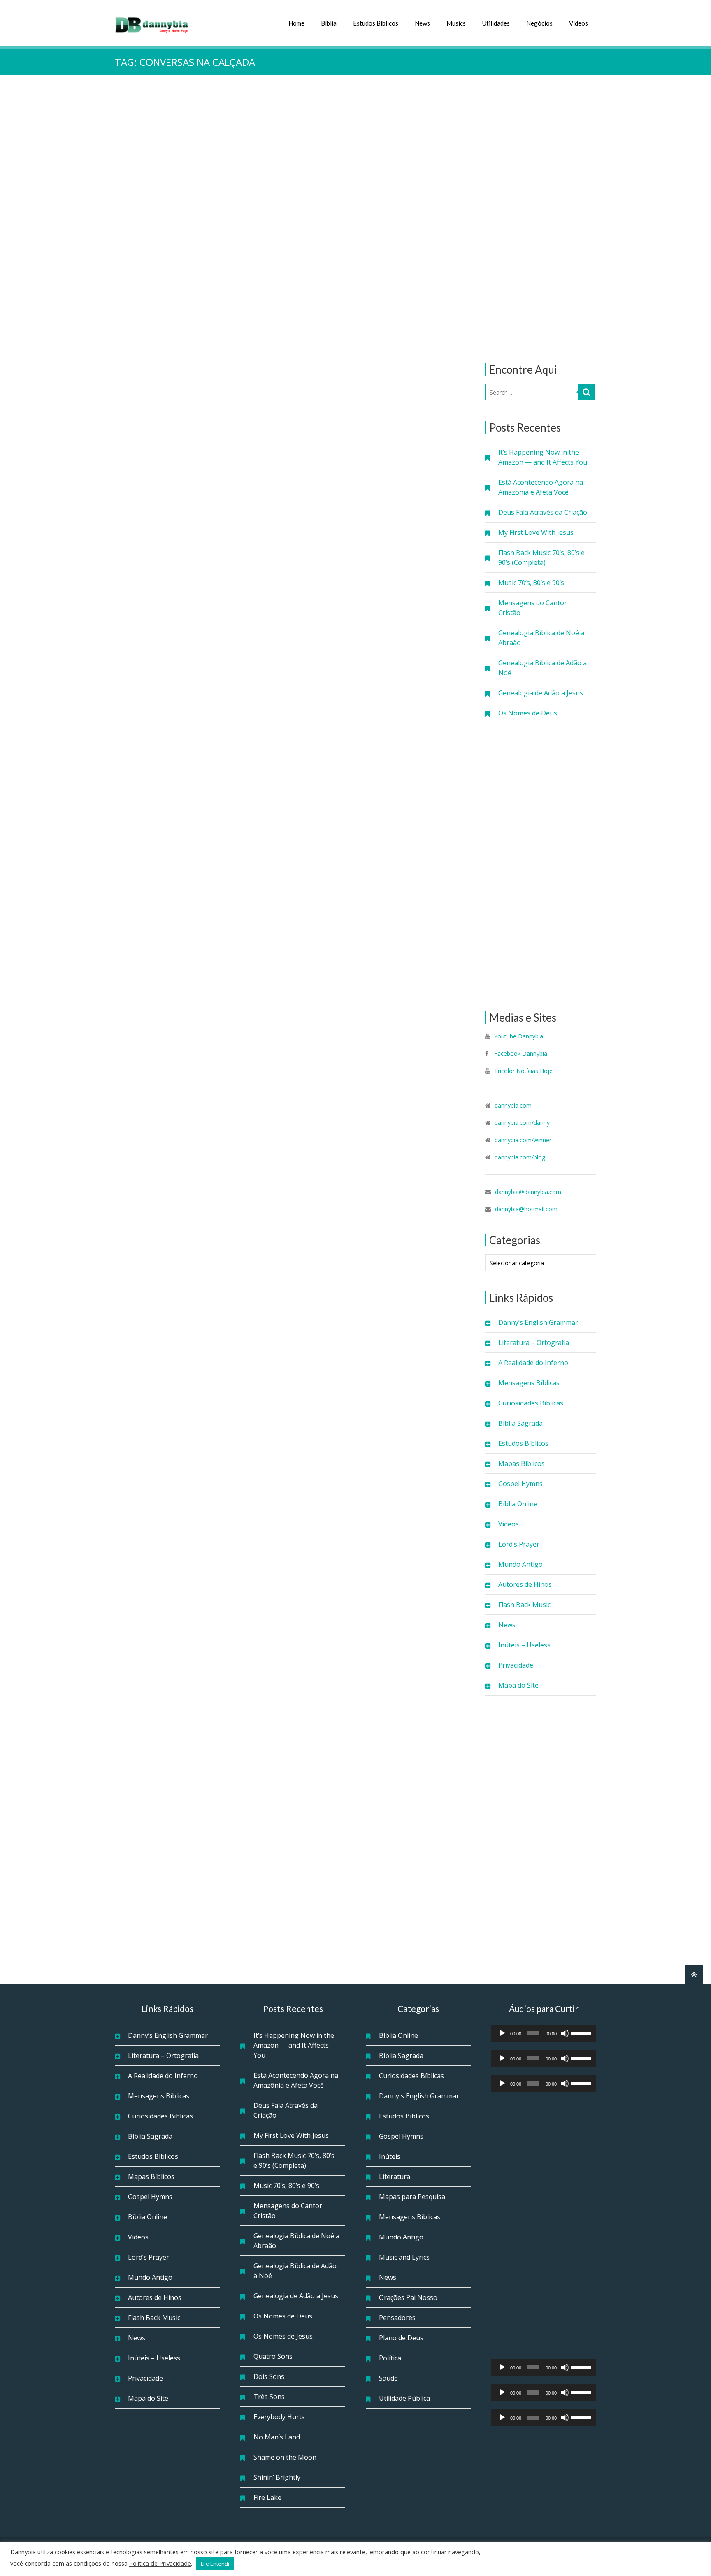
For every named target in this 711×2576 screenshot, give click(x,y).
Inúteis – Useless (524, 1645)
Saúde (388, 2378)
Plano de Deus (401, 2338)
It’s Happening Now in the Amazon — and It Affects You (543, 457)
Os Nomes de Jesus (283, 2336)
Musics (456, 23)
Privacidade (516, 1665)
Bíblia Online (518, 1504)
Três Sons (269, 2397)
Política (390, 2358)
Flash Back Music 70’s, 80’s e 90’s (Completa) (541, 557)
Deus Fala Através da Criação (543, 512)
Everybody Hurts (279, 2417)
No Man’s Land (277, 2437)
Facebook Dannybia (520, 1053)
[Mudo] (565, 2033)
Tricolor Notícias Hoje (523, 1071)
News (422, 23)
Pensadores (397, 2318)
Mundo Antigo (520, 1564)
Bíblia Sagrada (520, 1423)
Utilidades (496, 23)
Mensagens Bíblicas (529, 1383)
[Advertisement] (541, 219)
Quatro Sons (273, 2356)
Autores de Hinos (525, 1584)
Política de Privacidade (160, 2563)
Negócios (539, 23)
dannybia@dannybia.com (528, 1192)
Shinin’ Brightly (277, 2477)
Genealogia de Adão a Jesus (541, 693)
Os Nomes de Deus (528, 713)
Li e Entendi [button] (215, 2564)
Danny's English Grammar (419, 2096)
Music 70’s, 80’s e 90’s (531, 583)
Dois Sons (269, 2376)
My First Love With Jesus (536, 532)
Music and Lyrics (404, 2257)
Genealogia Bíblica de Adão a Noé (543, 668)
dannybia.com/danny (522, 1123)
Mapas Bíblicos (522, 1463)
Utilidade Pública (404, 2398)
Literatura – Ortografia (534, 1343)
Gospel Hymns (520, 1484)
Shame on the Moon (285, 2457)
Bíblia (329, 23)
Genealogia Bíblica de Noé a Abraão (541, 638)
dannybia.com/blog (520, 1157)
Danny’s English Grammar (538, 1322)
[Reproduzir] (502, 2033)
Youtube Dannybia (519, 1036)
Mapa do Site (518, 1685)
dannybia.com (513, 1105)
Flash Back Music (524, 1605)
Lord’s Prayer (519, 1544)
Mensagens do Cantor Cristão (533, 608)
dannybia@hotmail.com (526, 1209)
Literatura (395, 2176)
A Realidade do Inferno (533, 1363)
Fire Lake (267, 2497)
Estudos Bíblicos (376, 23)
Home (296, 23)
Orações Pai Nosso (408, 2297)
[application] (544, 2033)
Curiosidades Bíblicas (531, 1403)
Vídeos (579, 23)
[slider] (581, 2032)
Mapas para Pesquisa (412, 2197)
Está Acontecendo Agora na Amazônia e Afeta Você (541, 487)
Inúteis (390, 2156)
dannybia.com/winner (523, 1140)
